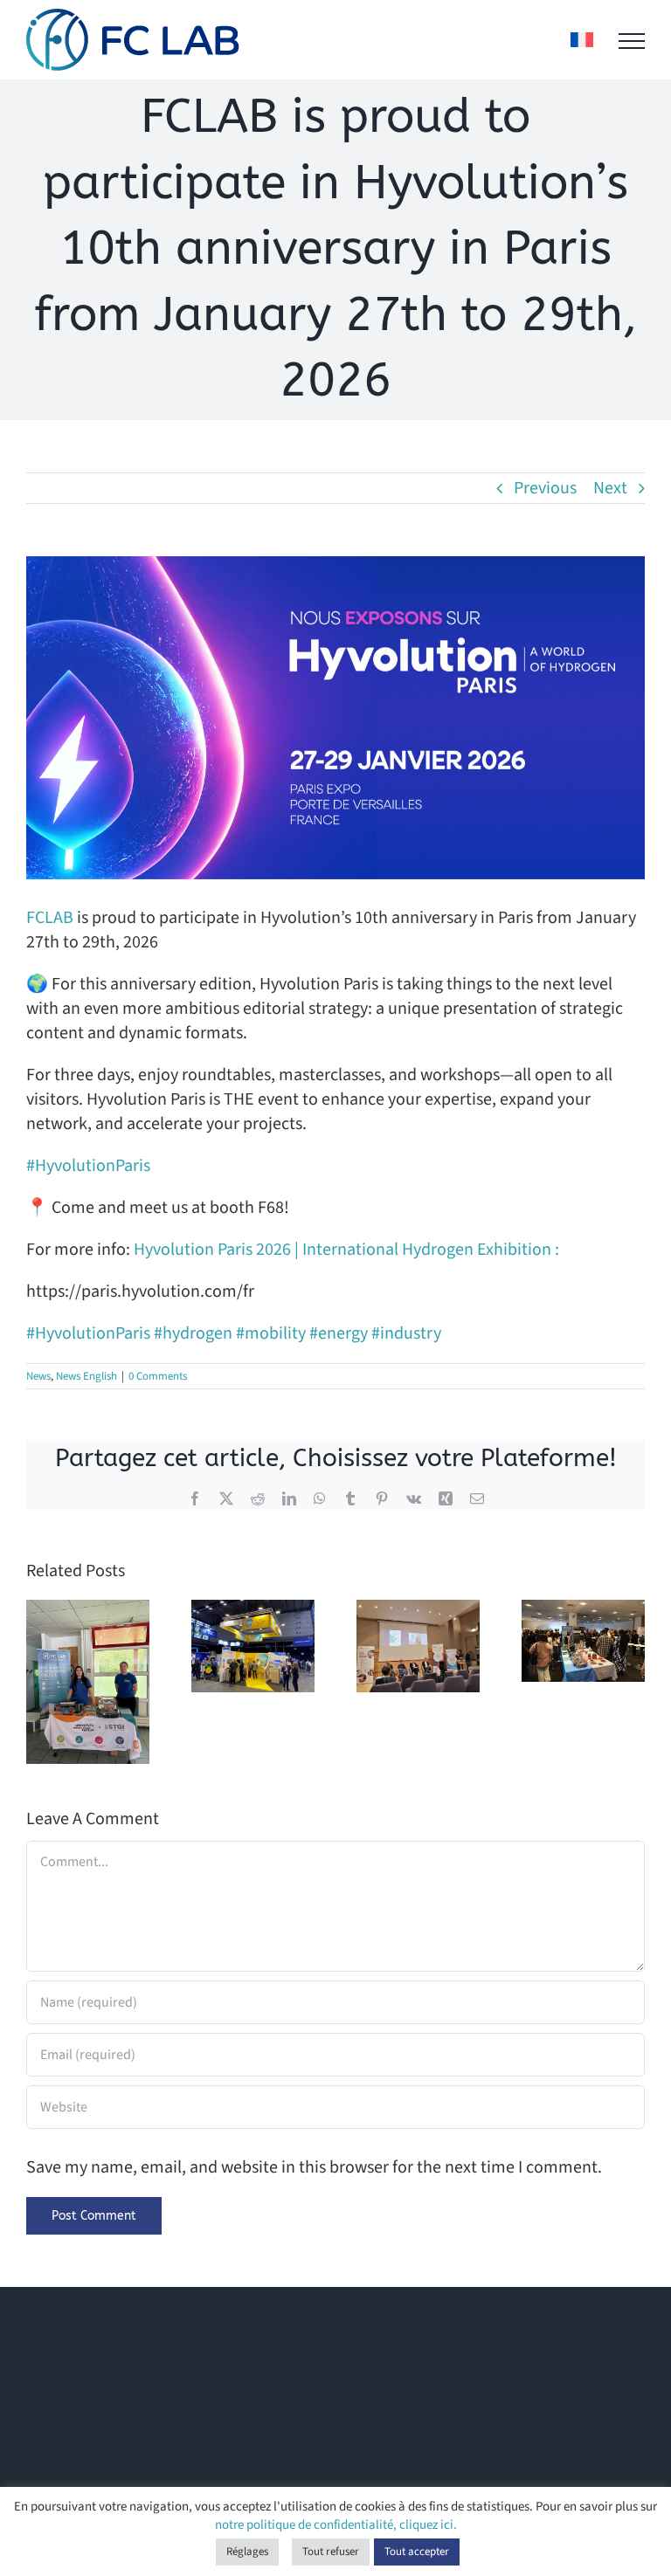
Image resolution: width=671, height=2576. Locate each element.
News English (86, 1376)
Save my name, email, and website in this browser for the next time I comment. (314, 2167)
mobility (271, 1333)
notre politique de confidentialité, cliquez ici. (336, 2525)
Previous (545, 488)
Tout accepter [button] (417, 2552)
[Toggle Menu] (632, 41)
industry (406, 1333)
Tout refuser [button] (331, 2552)
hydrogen (193, 1333)
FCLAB (50, 918)
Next (610, 488)
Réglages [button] (247, 2552)
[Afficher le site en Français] (582, 40)
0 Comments (158, 1376)
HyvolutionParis (88, 1166)
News (38, 1376)
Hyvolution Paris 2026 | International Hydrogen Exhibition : (346, 1250)
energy (339, 1333)
